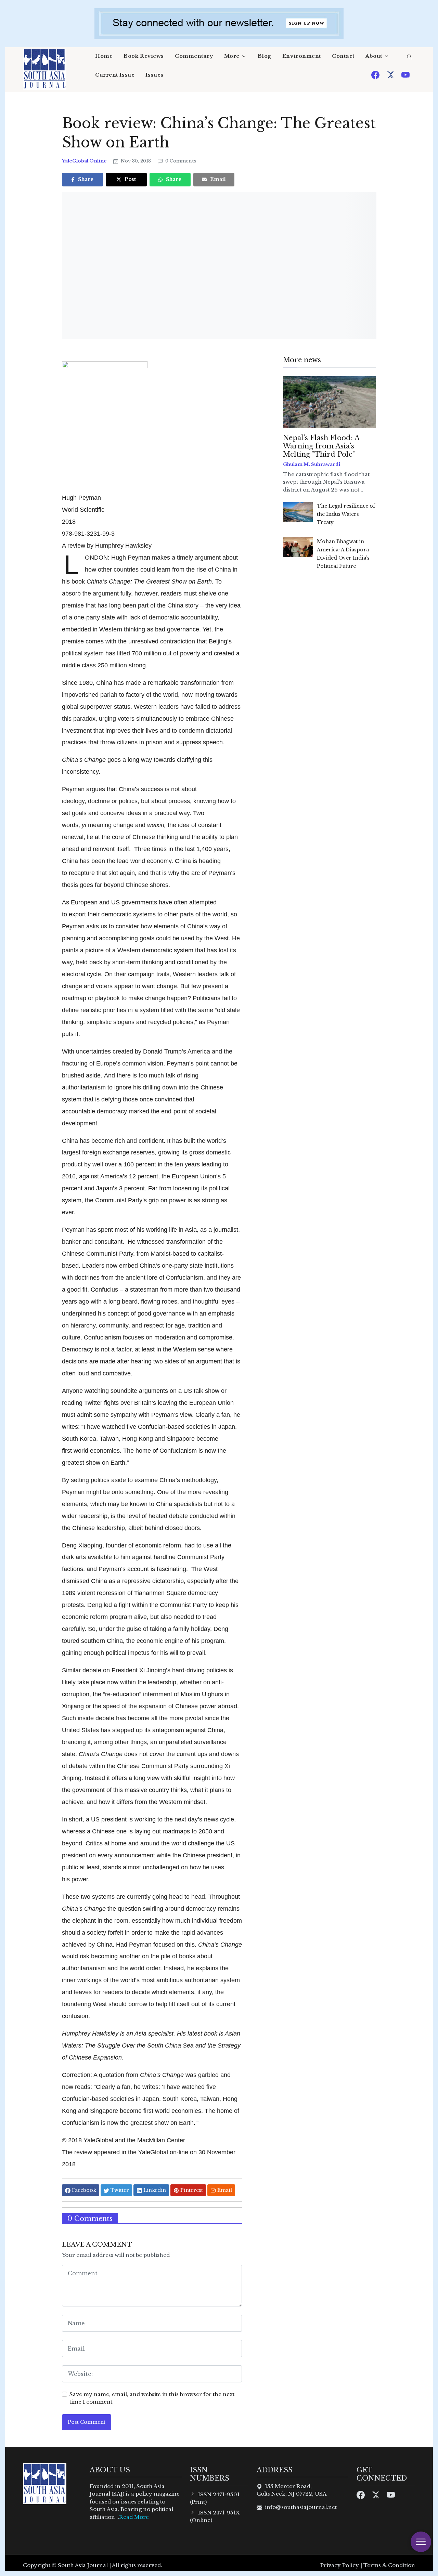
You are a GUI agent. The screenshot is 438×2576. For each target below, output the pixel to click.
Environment (302, 56)
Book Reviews (144, 56)
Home (104, 56)
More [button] (232, 56)
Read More (134, 2517)
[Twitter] (391, 74)
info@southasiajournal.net (301, 2507)
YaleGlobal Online (85, 161)
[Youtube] (405, 74)
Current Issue (115, 75)
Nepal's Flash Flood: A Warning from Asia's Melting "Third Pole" (321, 446)
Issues (154, 75)
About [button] (374, 56)
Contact (343, 56)
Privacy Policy (340, 2565)
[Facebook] (376, 74)
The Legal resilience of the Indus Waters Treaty (346, 514)
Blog (265, 56)
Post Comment (87, 2422)
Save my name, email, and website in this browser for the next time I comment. (152, 2398)
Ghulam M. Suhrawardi (312, 464)
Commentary (194, 56)
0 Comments (180, 161)
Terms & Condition (389, 2565)
